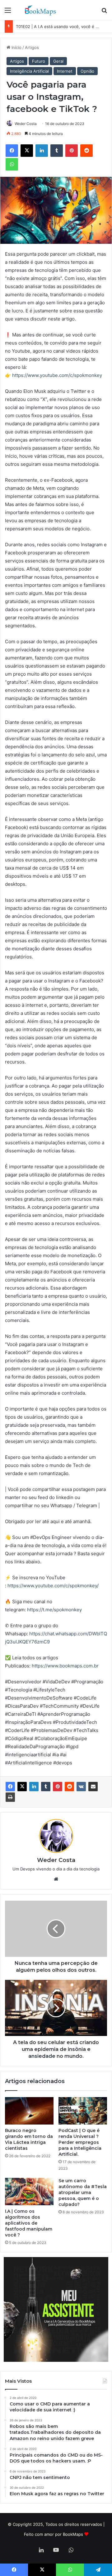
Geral (58, 61)
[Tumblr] (46, 1787)
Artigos (32, 47)
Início (16, 47)
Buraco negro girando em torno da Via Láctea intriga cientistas (29, 2139)
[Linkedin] (34, 1787)
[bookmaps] (40, 10)
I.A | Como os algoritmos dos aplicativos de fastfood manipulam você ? (29, 2223)
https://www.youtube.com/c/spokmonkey (57, 375)
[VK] (81, 1787)
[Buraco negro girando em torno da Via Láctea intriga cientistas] (29, 2111)
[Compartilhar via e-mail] (93, 1787)
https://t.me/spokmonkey (54, 1610)
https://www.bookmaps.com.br (65, 1666)
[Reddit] (69, 1787)
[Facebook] (10, 1787)
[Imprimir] (10, 1797)
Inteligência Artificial (29, 71)
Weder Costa (26, 124)
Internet (65, 71)
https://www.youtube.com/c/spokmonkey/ (53, 1586)
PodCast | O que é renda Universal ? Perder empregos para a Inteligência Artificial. (80, 2142)
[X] (22, 1787)
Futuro (39, 61)
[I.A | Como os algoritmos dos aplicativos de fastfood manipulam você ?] (29, 2192)
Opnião (87, 71)
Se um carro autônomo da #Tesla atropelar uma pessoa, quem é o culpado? (83, 2192)
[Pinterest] (58, 1787)
